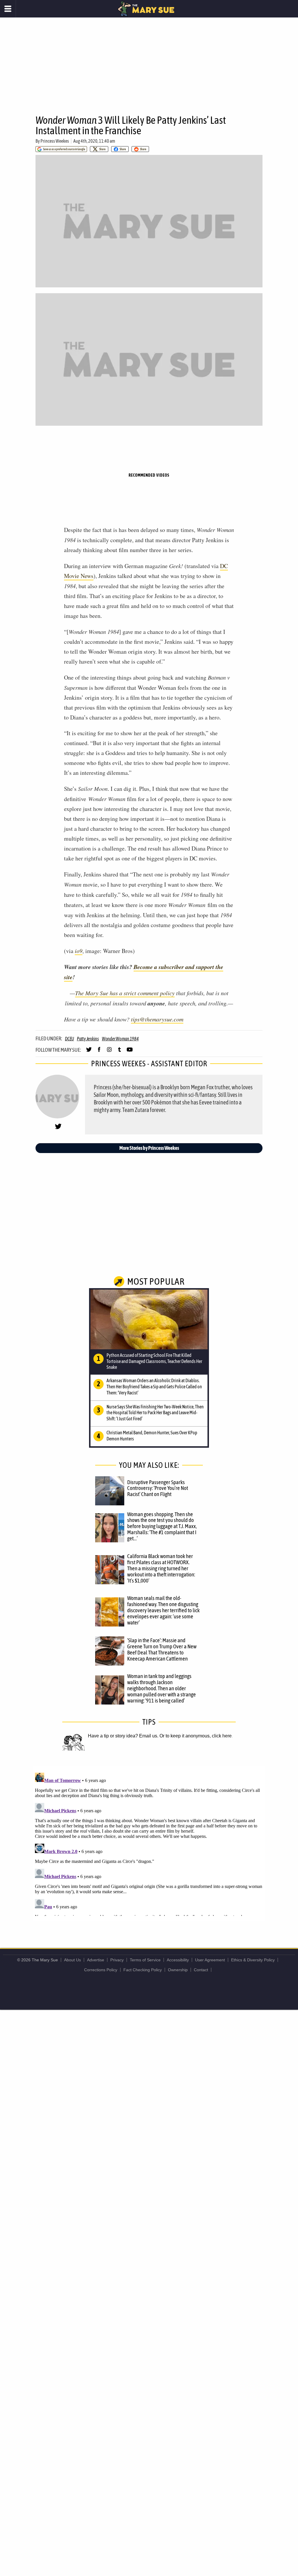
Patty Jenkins (88, 1039)
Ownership (178, 1970)
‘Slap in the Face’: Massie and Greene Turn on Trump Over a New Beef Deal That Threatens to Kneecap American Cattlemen (162, 1649)
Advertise (96, 1960)
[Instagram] (109, 1052)
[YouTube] (130, 1052)
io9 (79, 951)
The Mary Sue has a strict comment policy (125, 993)
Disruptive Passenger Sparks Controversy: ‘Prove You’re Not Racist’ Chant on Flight (158, 1488)
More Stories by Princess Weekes (149, 1148)
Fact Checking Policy (143, 1970)
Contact (201, 1970)
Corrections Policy (101, 1970)
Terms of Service (145, 1960)
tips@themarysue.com (157, 1019)
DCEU (69, 1039)
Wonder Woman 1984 (120, 1039)
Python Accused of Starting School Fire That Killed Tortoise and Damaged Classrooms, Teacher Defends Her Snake (154, 1361)
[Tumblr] (119, 1052)
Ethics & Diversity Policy (253, 1960)
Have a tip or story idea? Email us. (123, 1736)
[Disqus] (149, 1843)
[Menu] (8, 9)
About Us (72, 1960)
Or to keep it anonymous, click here (196, 1736)
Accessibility (178, 1960)
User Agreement (210, 1960)
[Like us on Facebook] (99, 1052)
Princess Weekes (55, 141)
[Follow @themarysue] (89, 1052)
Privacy (117, 1960)
